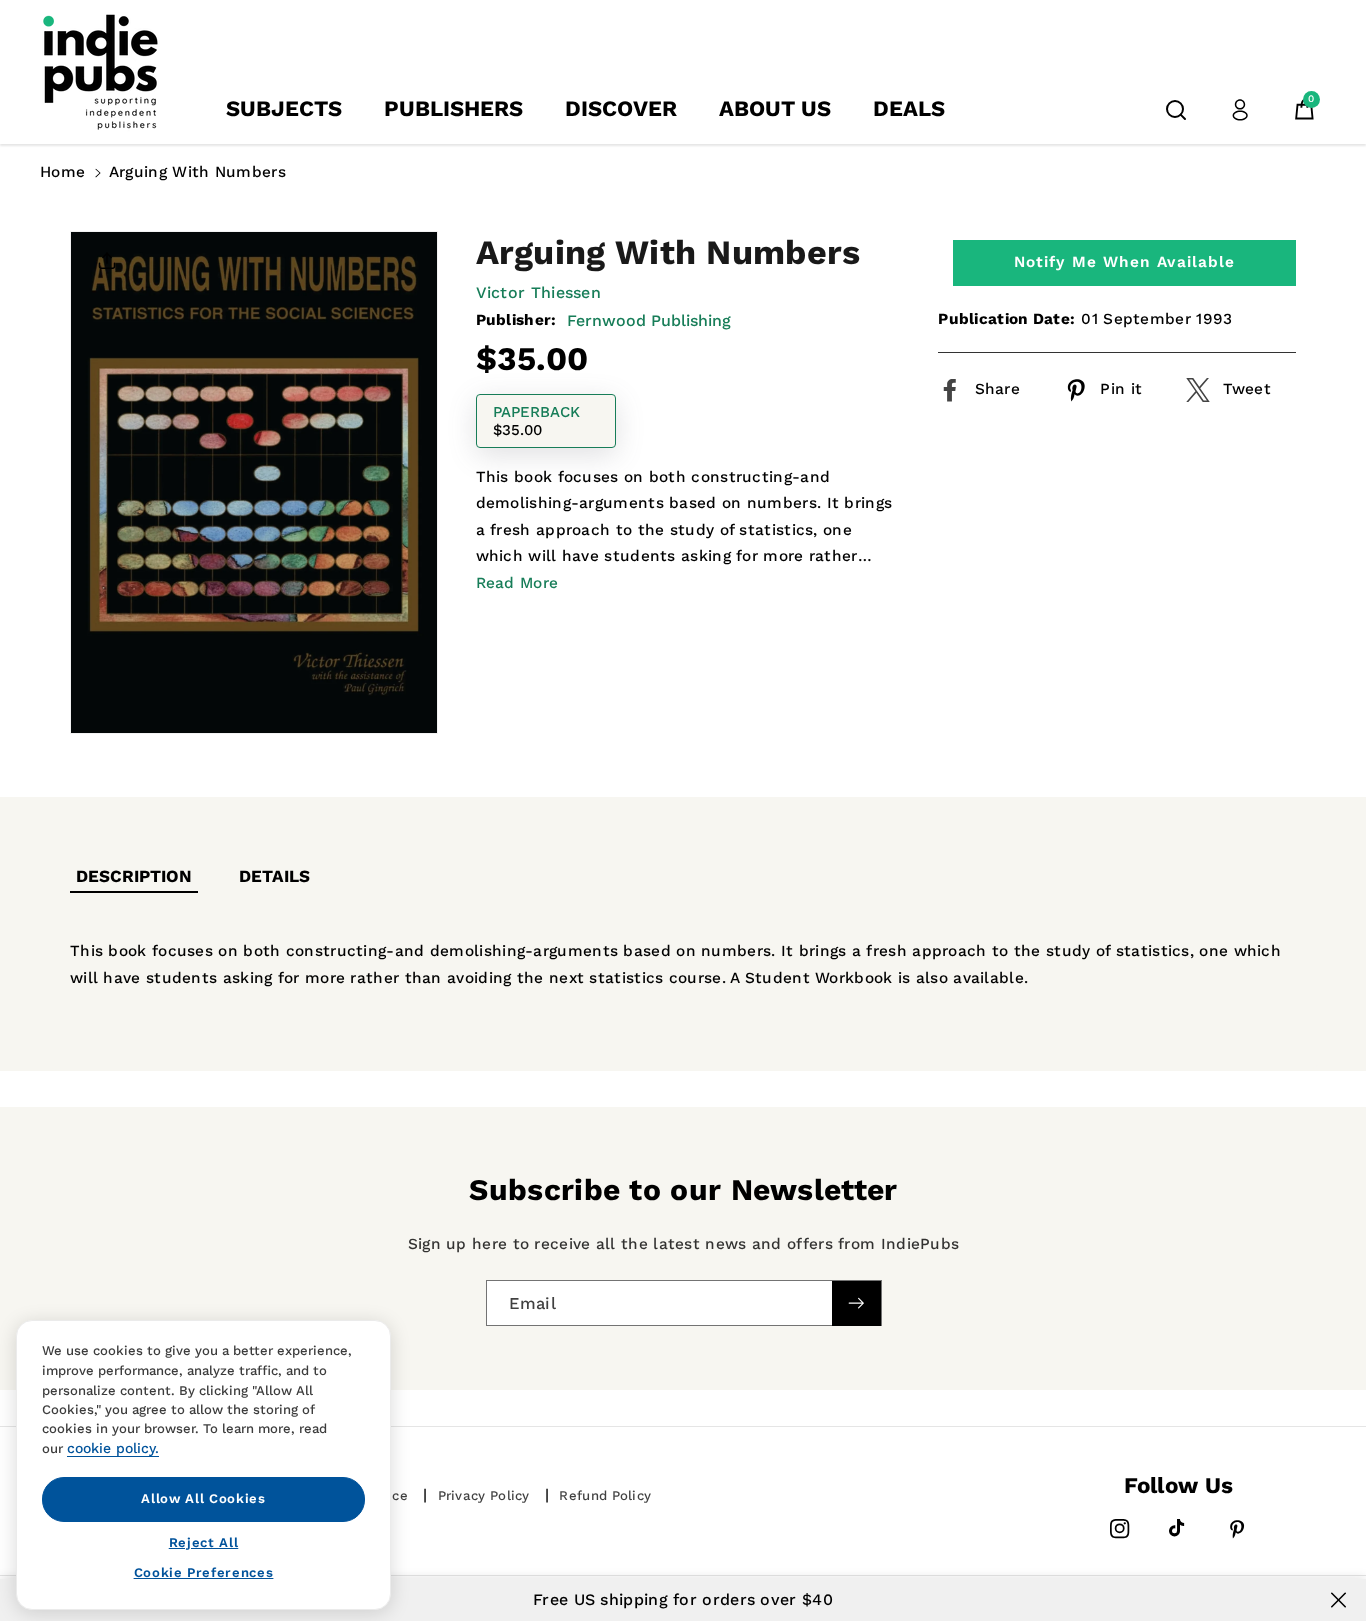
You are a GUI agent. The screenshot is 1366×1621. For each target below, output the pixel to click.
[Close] (1338, 1600)
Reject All (204, 1541)
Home (62, 172)
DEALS (909, 108)
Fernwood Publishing (649, 319)
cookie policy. (113, 1448)
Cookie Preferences (204, 1572)
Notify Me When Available (1124, 262)
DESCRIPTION (134, 876)
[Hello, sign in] (1240, 110)
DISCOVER (621, 108)
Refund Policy (605, 1495)
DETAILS (274, 876)
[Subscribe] (856, 1303)
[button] (1176, 110)
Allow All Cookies (203, 1498)
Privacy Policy (484, 1495)
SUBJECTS (284, 108)
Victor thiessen (539, 292)
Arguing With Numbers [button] (197, 172)
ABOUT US (775, 108)
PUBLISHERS (453, 108)
